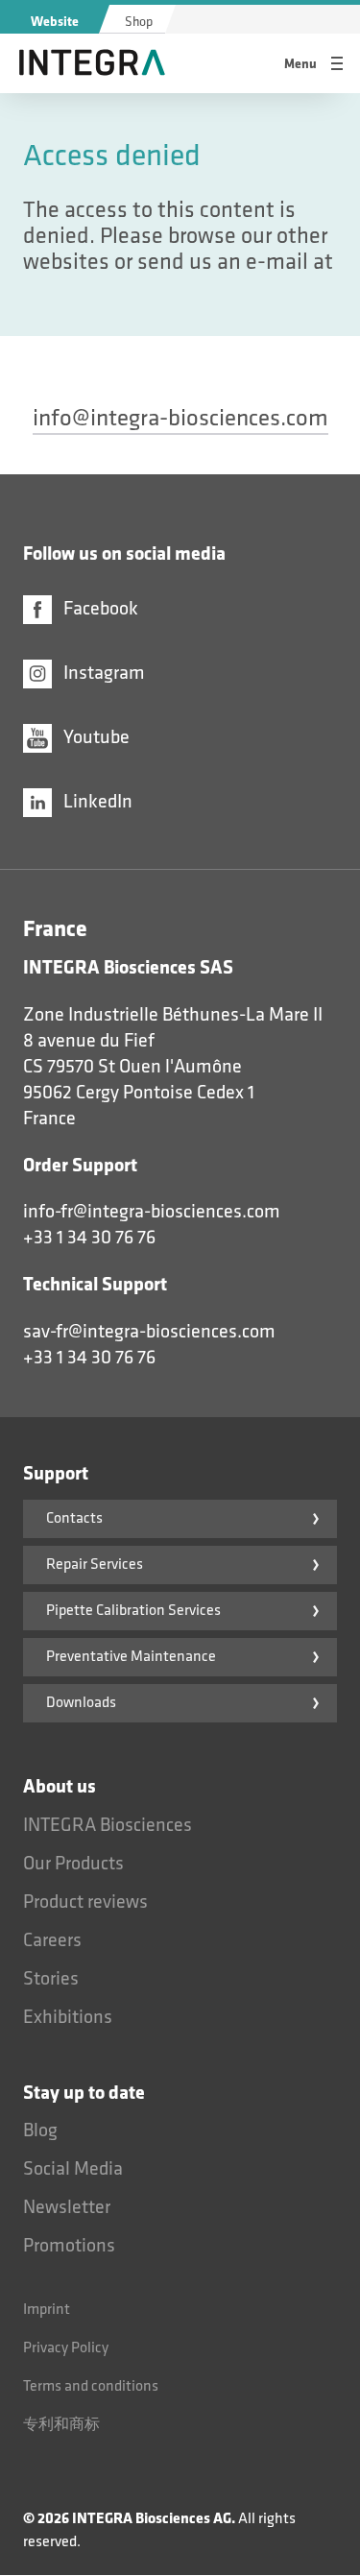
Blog (40, 2131)
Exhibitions (68, 2017)
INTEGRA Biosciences (108, 1825)
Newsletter (67, 2207)
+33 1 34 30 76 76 (89, 1238)
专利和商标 (61, 2425)
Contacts (74, 1518)
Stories (51, 1979)
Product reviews (85, 1902)
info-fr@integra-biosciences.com (152, 1212)
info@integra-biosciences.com (180, 418)
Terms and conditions (91, 2386)
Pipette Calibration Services (133, 1611)
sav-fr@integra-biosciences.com (149, 1332)
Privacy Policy (66, 2348)
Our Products (73, 1864)
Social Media (73, 2169)
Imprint (47, 2310)
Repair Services (95, 1565)
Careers (52, 1940)
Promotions (69, 2246)
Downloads (81, 1703)
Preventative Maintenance (131, 1657)
